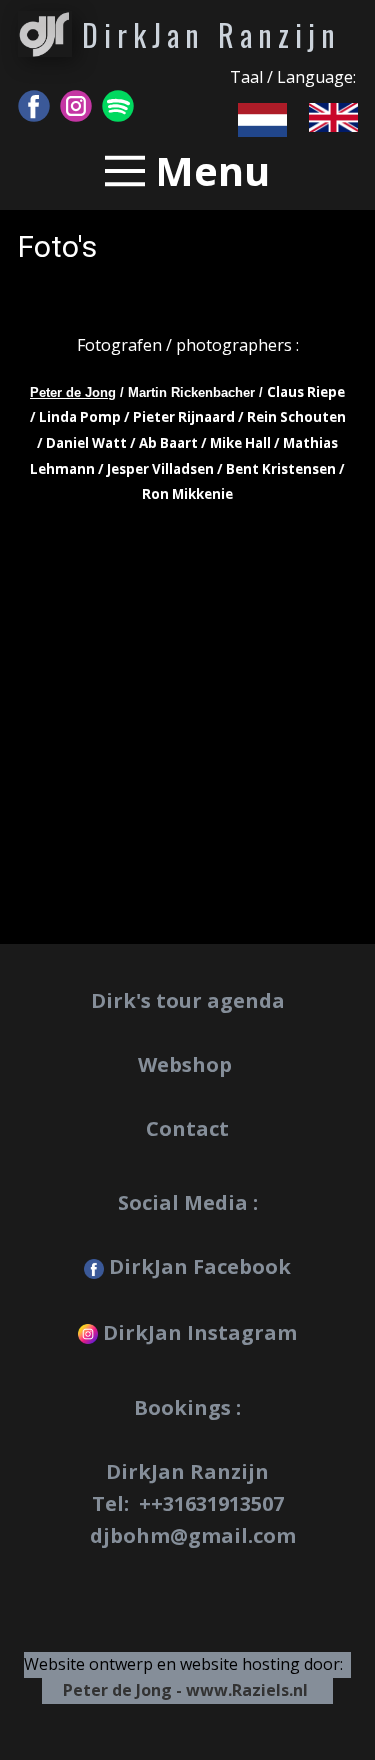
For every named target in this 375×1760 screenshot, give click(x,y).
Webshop (187, 1064)
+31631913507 (217, 1503)
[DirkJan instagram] (76, 106)
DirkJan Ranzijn (211, 34)
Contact (187, 1128)
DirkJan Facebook (197, 1266)
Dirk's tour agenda (188, 1000)
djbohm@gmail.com (193, 1535)
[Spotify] (118, 106)
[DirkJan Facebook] (34, 106)
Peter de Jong (73, 392)
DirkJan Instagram (197, 1332)
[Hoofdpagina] (45, 34)
